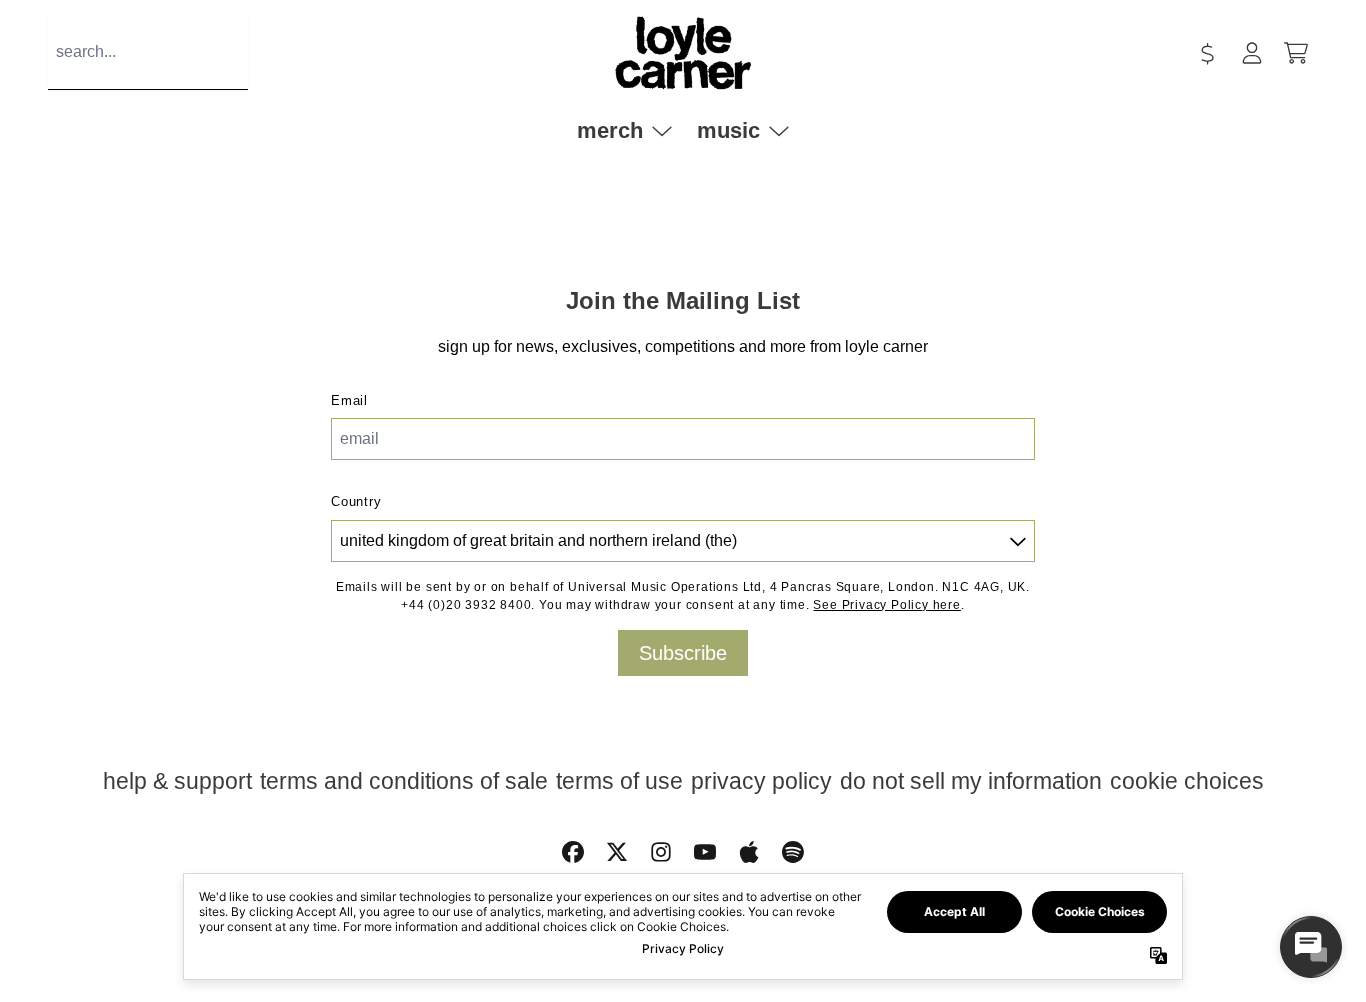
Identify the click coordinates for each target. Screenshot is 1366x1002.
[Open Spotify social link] (793, 852)
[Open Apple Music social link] (749, 852)
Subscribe (683, 653)
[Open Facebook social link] (573, 852)
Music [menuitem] (728, 130)
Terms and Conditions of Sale (404, 781)
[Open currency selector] (1208, 53)
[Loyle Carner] (683, 53)
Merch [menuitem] (610, 130)
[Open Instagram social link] (661, 852)
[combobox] (148, 53)
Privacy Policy (761, 781)
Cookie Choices (1187, 781)
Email (349, 400)
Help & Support (177, 781)
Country (356, 501)
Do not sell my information (971, 781)
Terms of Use (619, 781)
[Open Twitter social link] (617, 852)
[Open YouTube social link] (705, 852)
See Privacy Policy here (886, 605)
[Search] (256, 53)
